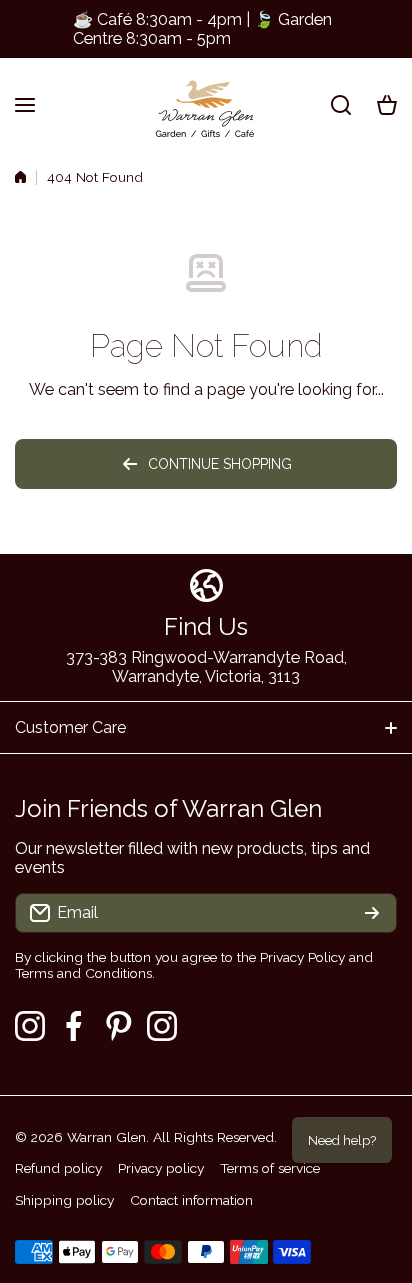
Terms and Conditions (83, 973)
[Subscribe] (372, 913)
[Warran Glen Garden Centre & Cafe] (206, 104)
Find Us (206, 626)
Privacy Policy (302, 957)
